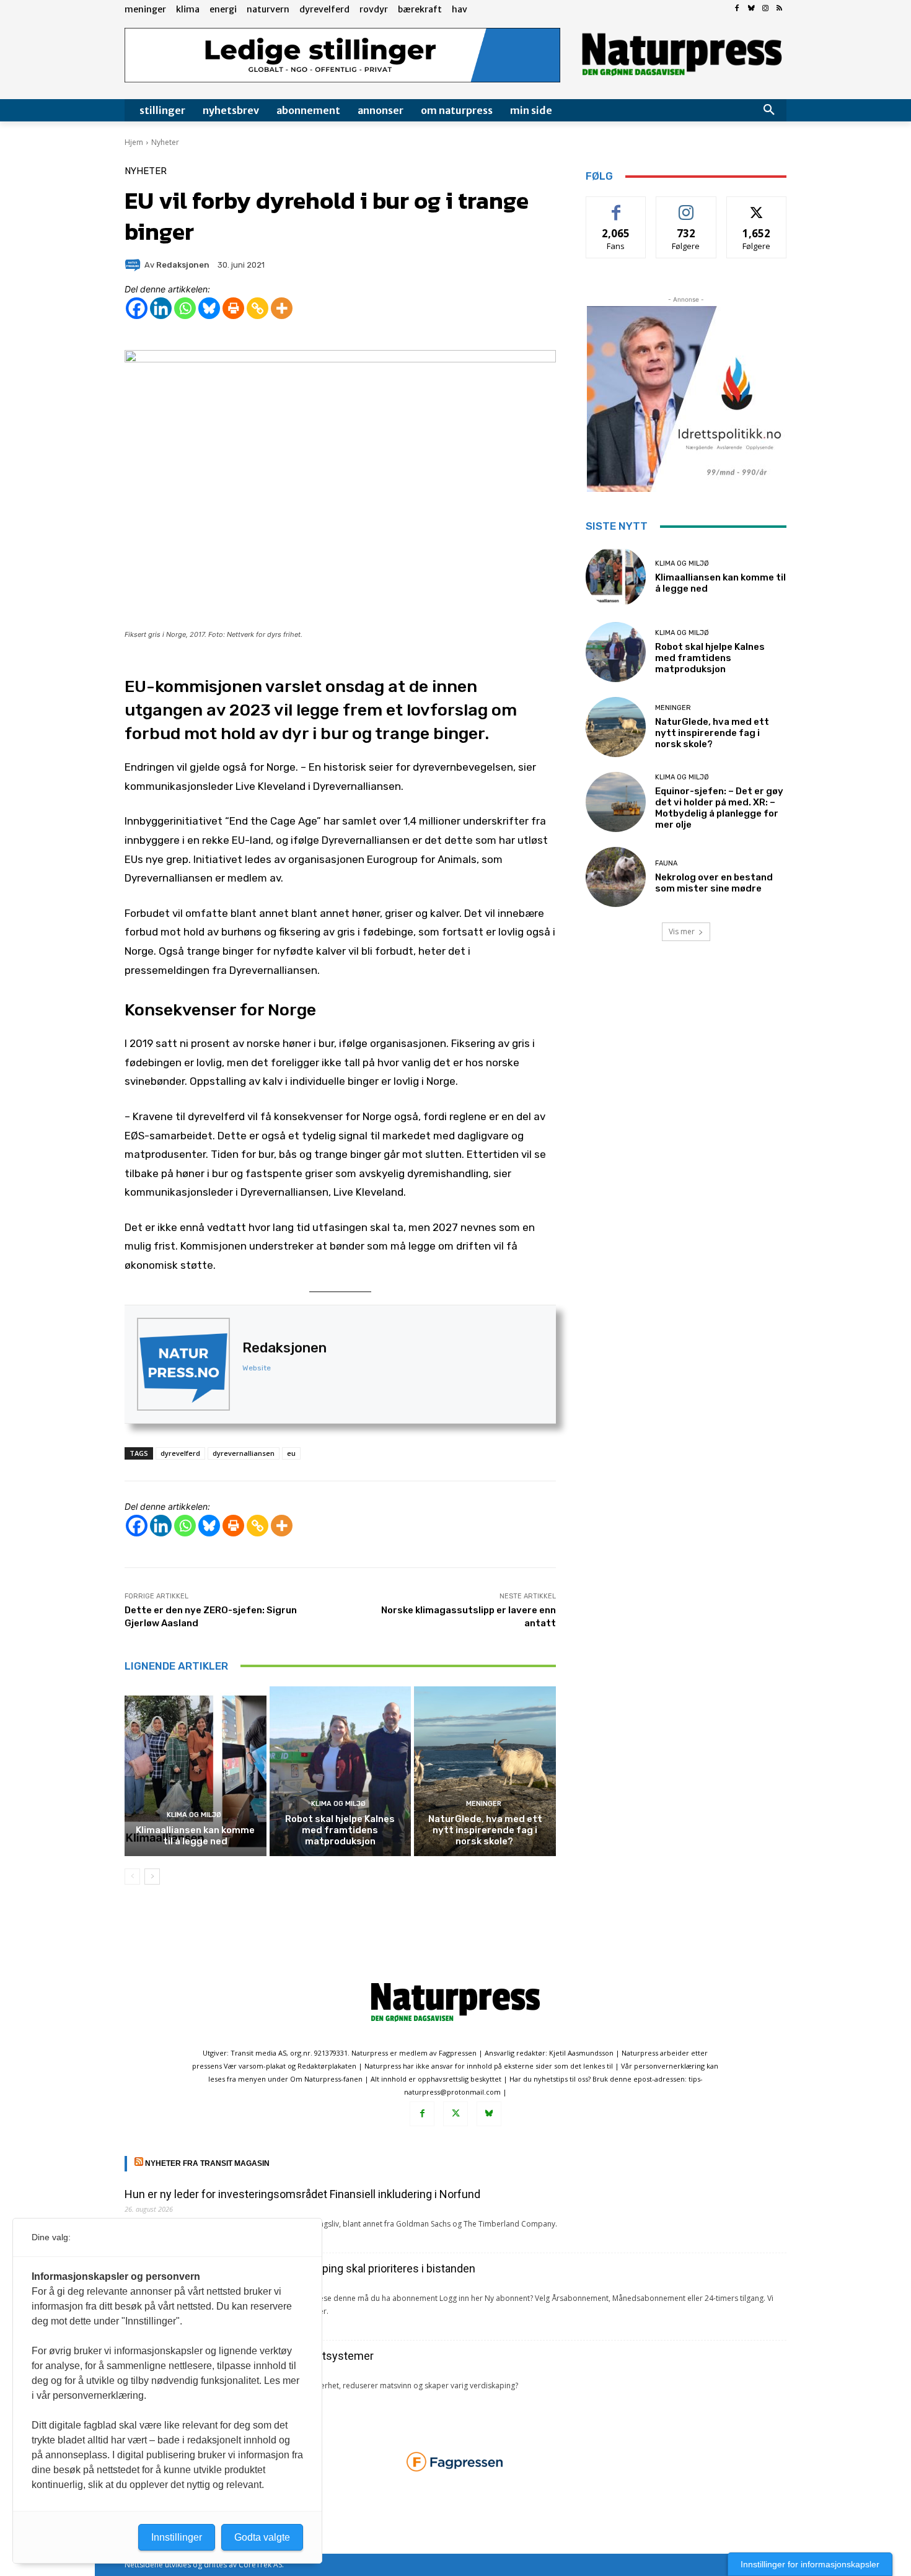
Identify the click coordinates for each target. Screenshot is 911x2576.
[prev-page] (132, 1877)
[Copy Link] (257, 308)
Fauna (666, 863)
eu (291, 1453)
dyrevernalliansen (244, 1453)
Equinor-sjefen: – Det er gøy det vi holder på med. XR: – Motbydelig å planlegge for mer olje (719, 808)
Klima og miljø (194, 1815)
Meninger (484, 1804)
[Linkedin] (161, 308)
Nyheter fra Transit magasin (207, 2163)
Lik (616, 206)
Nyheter (165, 142)
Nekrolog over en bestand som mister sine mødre (714, 883)
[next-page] (152, 1877)
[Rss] (779, 9)
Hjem (134, 142)
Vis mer (682, 931)
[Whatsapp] (185, 308)
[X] (455, 2114)
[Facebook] (737, 9)
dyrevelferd (180, 1453)
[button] (769, 110)
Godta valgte (262, 2537)
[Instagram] (765, 9)
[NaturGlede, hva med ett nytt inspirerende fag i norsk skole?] (485, 1771)
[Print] (233, 308)
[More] (282, 308)
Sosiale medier (686, 206)
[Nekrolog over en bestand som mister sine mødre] (616, 877)
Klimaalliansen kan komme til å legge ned (195, 1836)
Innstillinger (177, 2537)
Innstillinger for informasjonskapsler (810, 2564)
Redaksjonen (284, 1348)
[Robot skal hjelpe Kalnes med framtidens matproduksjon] (341, 1771)
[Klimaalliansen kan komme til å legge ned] (196, 1771)
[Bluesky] (751, 9)
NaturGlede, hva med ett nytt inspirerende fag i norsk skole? (485, 1830)
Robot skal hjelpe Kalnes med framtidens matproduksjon (340, 1830)
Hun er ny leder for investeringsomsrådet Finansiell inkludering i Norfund (302, 2194)
